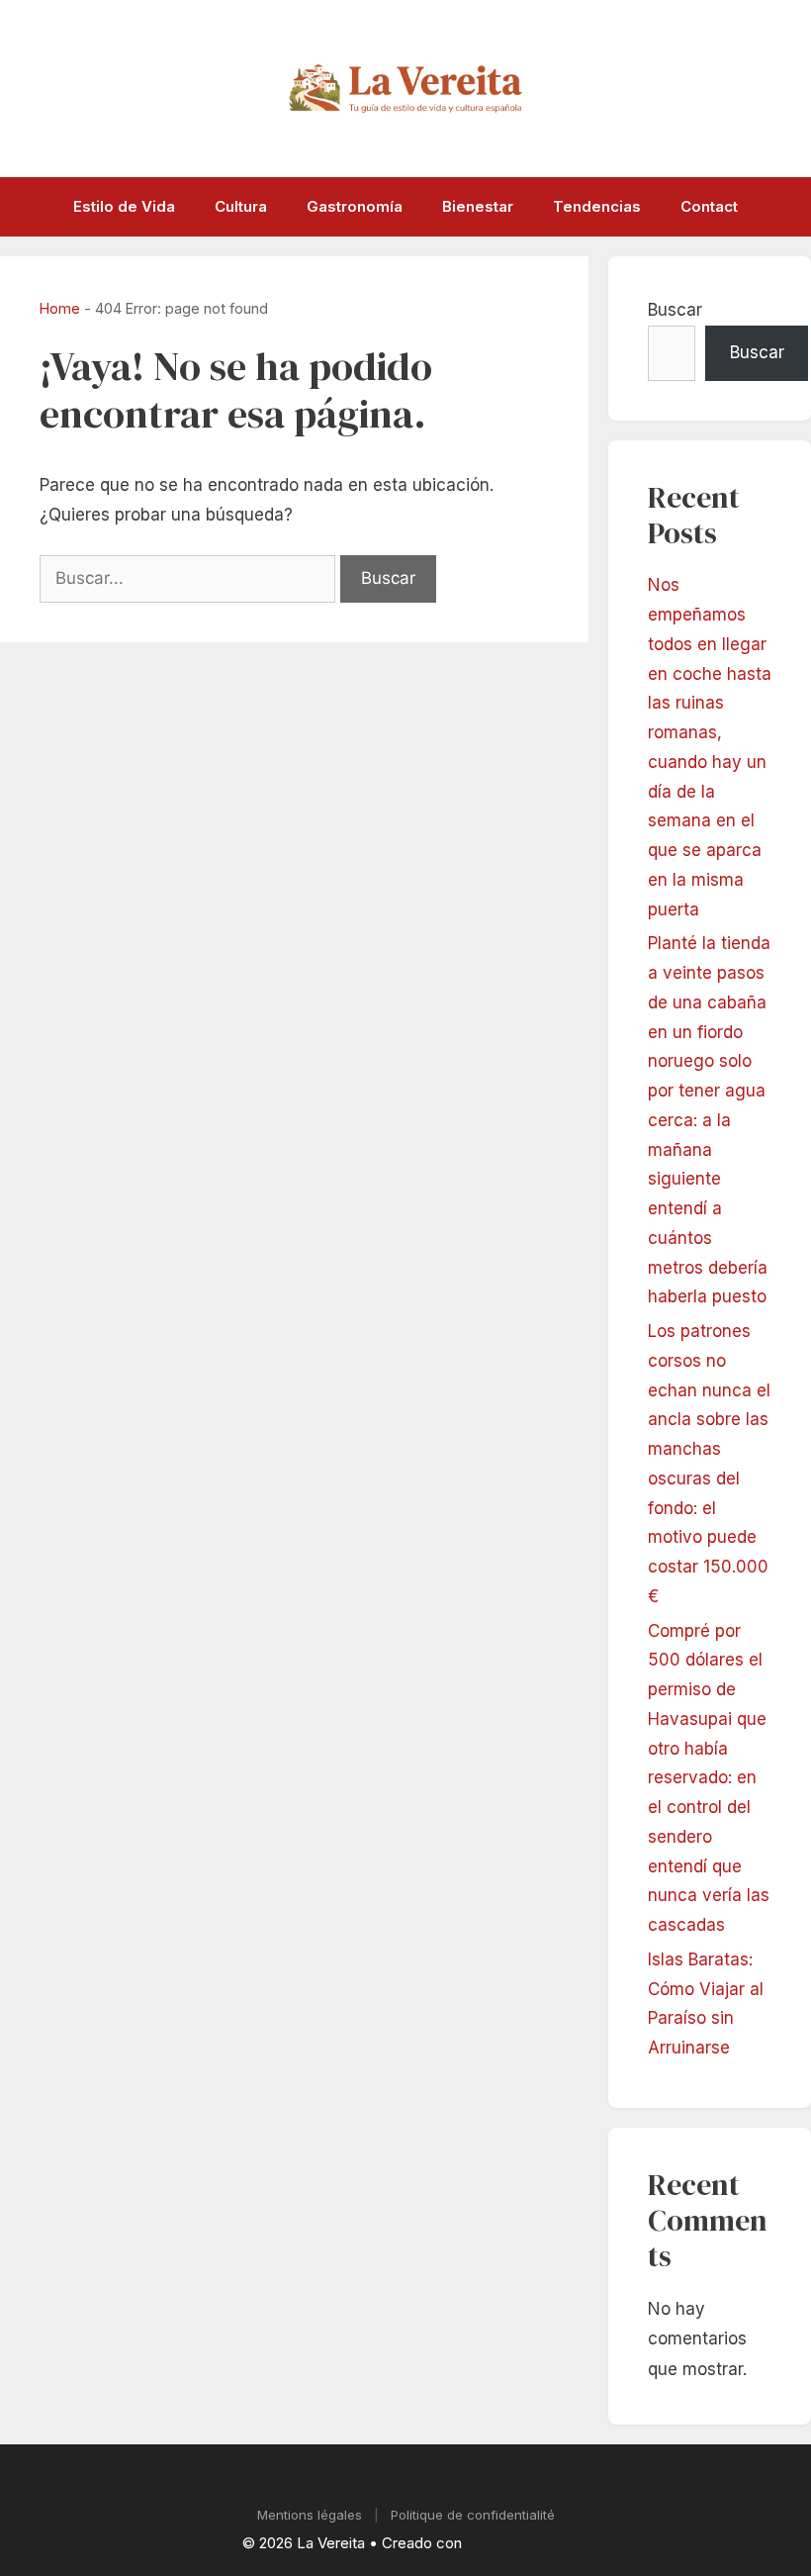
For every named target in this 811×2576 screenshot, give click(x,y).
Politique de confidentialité (473, 2515)
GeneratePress (517, 2543)
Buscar (675, 310)
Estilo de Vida (124, 206)
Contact (709, 206)
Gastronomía (355, 206)
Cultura (241, 206)
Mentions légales (310, 2515)
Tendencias (597, 206)
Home (60, 308)
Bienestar (478, 206)
